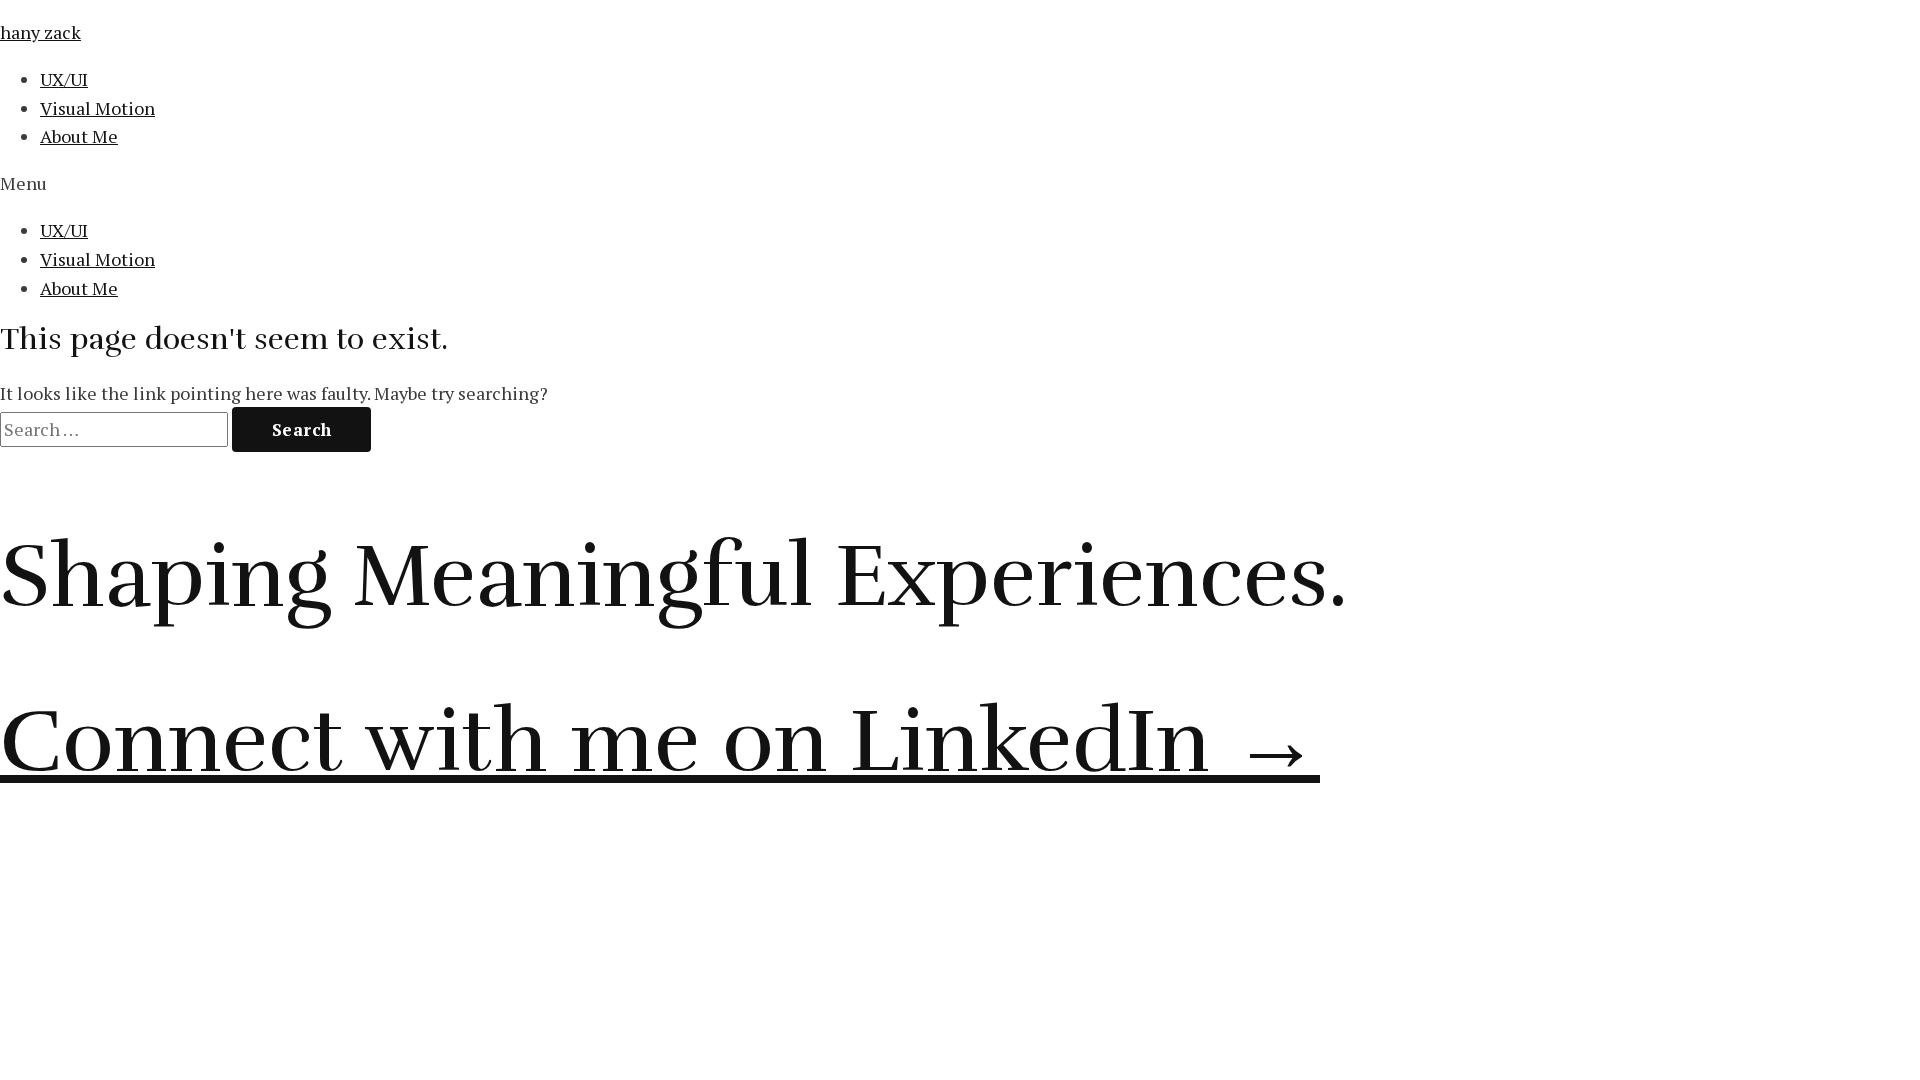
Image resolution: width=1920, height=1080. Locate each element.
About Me (79, 136)
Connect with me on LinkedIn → (660, 741)
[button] (960, 183)
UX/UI (64, 79)
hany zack (40, 32)
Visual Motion (97, 108)
